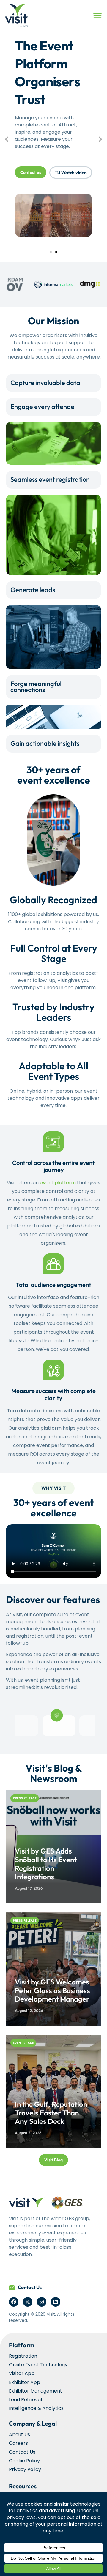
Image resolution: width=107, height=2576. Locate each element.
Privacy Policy (25, 2469)
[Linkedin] (56, 2302)
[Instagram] (42, 2302)
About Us (19, 2434)
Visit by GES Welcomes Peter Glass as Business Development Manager (52, 1990)
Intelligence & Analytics (36, 2408)
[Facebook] (14, 2302)
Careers (18, 2443)
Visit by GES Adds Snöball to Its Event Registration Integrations (46, 1864)
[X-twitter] (28, 2302)
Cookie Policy (24, 2461)
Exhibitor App (25, 2382)
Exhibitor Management (36, 2391)
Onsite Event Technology (38, 2365)
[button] (97, 16)
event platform (58, 1183)
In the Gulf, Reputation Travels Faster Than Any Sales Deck (51, 2113)
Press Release (25, 1798)
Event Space (23, 2043)
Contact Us (30, 2287)
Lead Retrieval (25, 2400)
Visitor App (22, 2373)
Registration (23, 2356)
